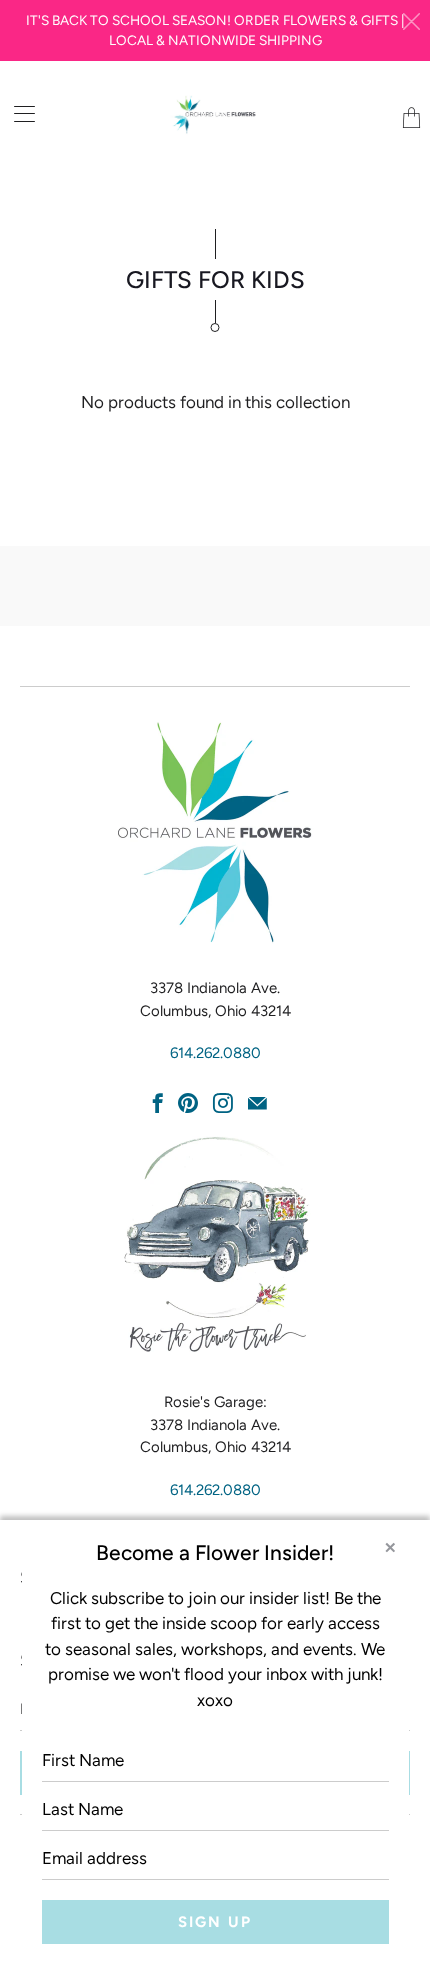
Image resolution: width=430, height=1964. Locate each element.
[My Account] (17, 113)
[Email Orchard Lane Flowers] (257, 1103)
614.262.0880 (215, 1053)
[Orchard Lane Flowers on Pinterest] (188, 1103)
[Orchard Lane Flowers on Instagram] (223, 1103)
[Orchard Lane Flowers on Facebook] (158, 1103)
